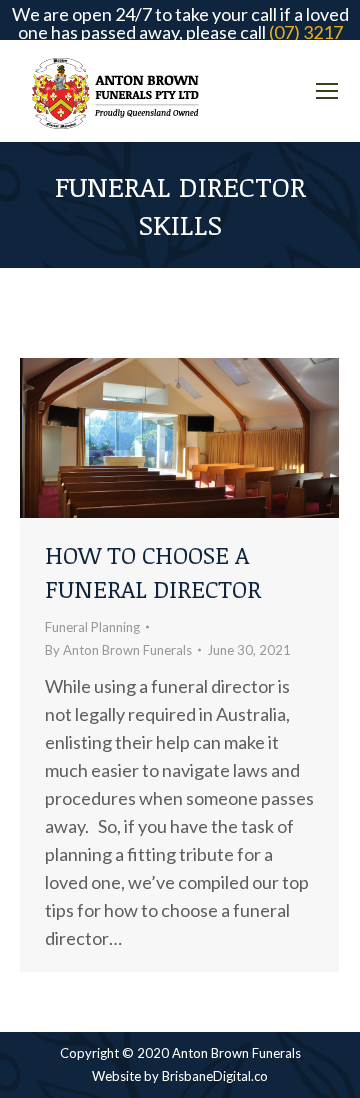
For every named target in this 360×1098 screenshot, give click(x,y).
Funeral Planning (92, 627)
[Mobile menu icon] (327, 91)
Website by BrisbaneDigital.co (180, 1076)
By (118, 650)
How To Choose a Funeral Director (153, 571)
